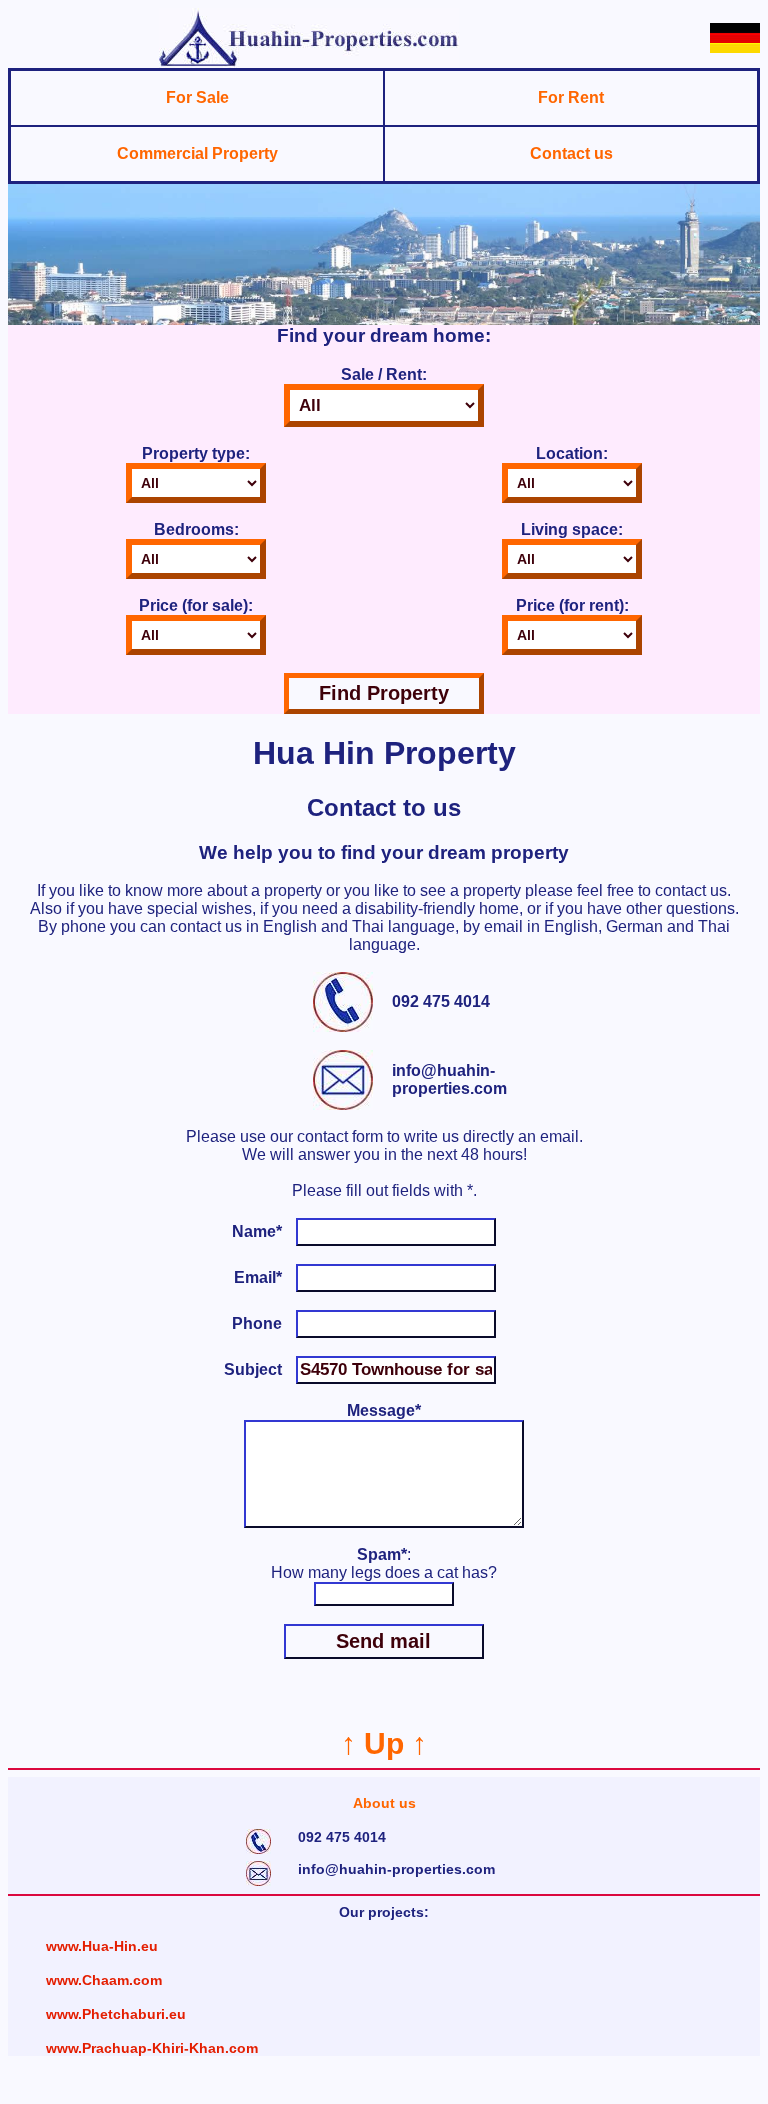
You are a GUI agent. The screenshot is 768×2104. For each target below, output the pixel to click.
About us (384, 1803)
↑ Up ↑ (384, 1743)
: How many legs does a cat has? (384, 1563)
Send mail (383, 1641)
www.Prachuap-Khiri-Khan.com (152, 2048)
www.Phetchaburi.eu (116, 2014)
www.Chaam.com (104, 1980)
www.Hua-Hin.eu (102, 1946)
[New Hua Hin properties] (309, 62)
